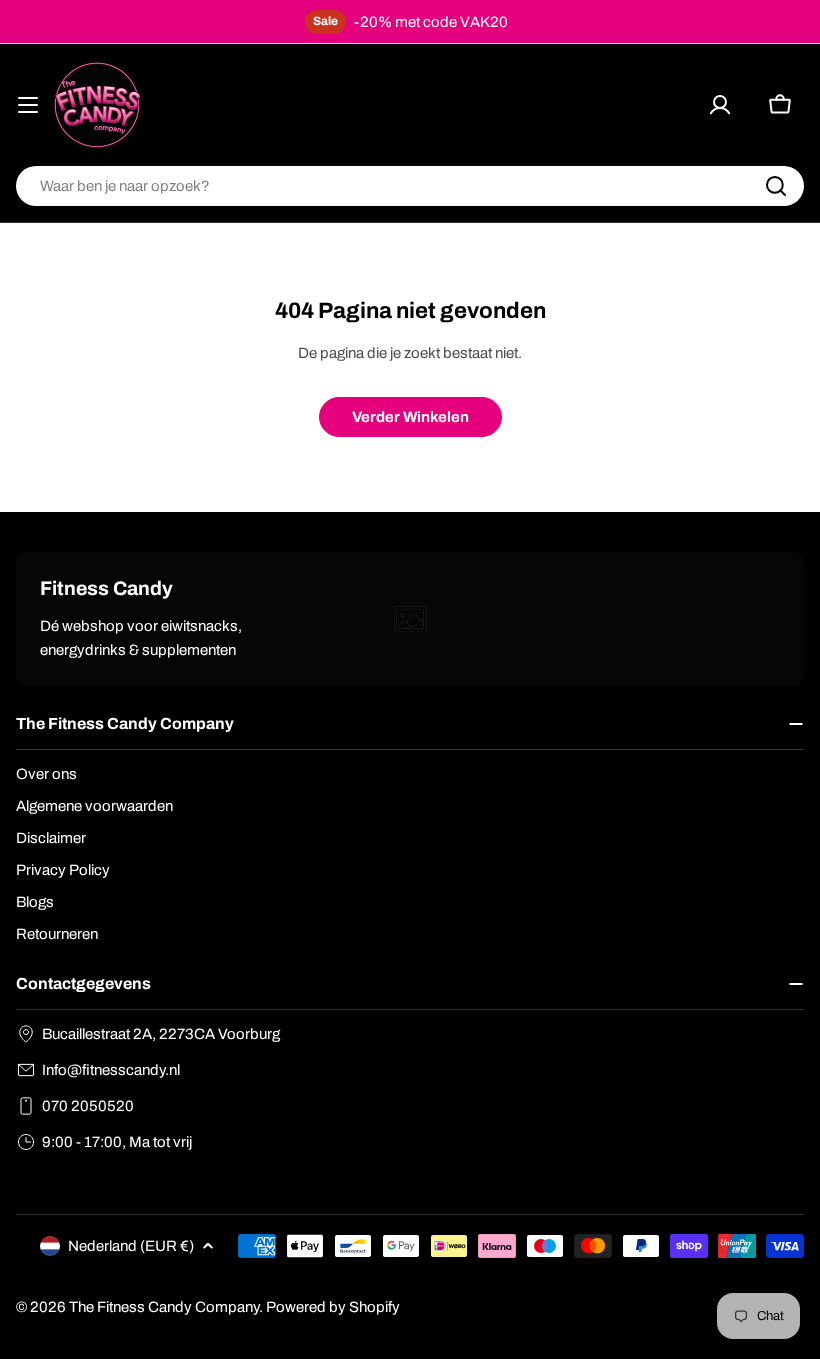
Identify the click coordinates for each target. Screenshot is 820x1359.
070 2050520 (88, 1106)
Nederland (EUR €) (131, 1246)
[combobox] (410, 186)
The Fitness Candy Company (164, 1307)
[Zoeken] (776, 186)
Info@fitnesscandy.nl (111, 1070)
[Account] (720, 105)
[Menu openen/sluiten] (28, 105)
